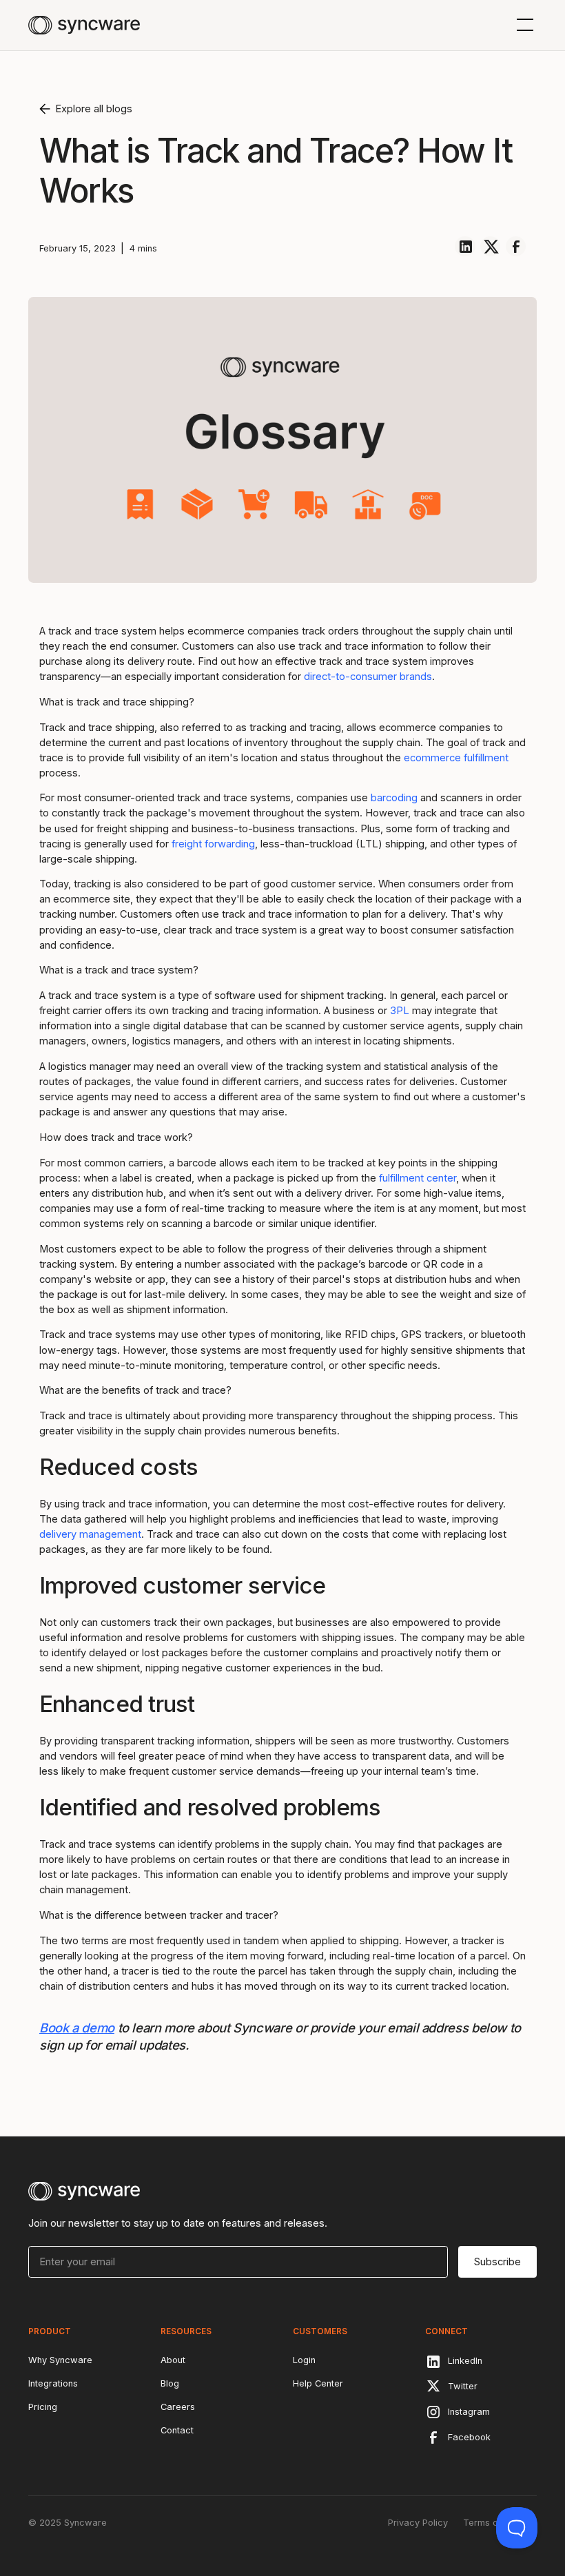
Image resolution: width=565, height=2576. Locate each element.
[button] (523, 25)
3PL (400, 1011)
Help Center (318, 2383)
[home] (84, 25)
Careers (178, 2407)
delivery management (90, 1534)
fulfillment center (418, 1178)
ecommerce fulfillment (456, 758)
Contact (177, 2430)
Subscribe (497, 2262)
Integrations (53, 2383)
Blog (170, 2383)
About (173, 2360)
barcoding (394, 798)
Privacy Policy (418, 2523)
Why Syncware (60, 2360)
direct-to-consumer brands (368, 677)
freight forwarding (213, 844)
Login (304, 2360)
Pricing (43, 2407)
